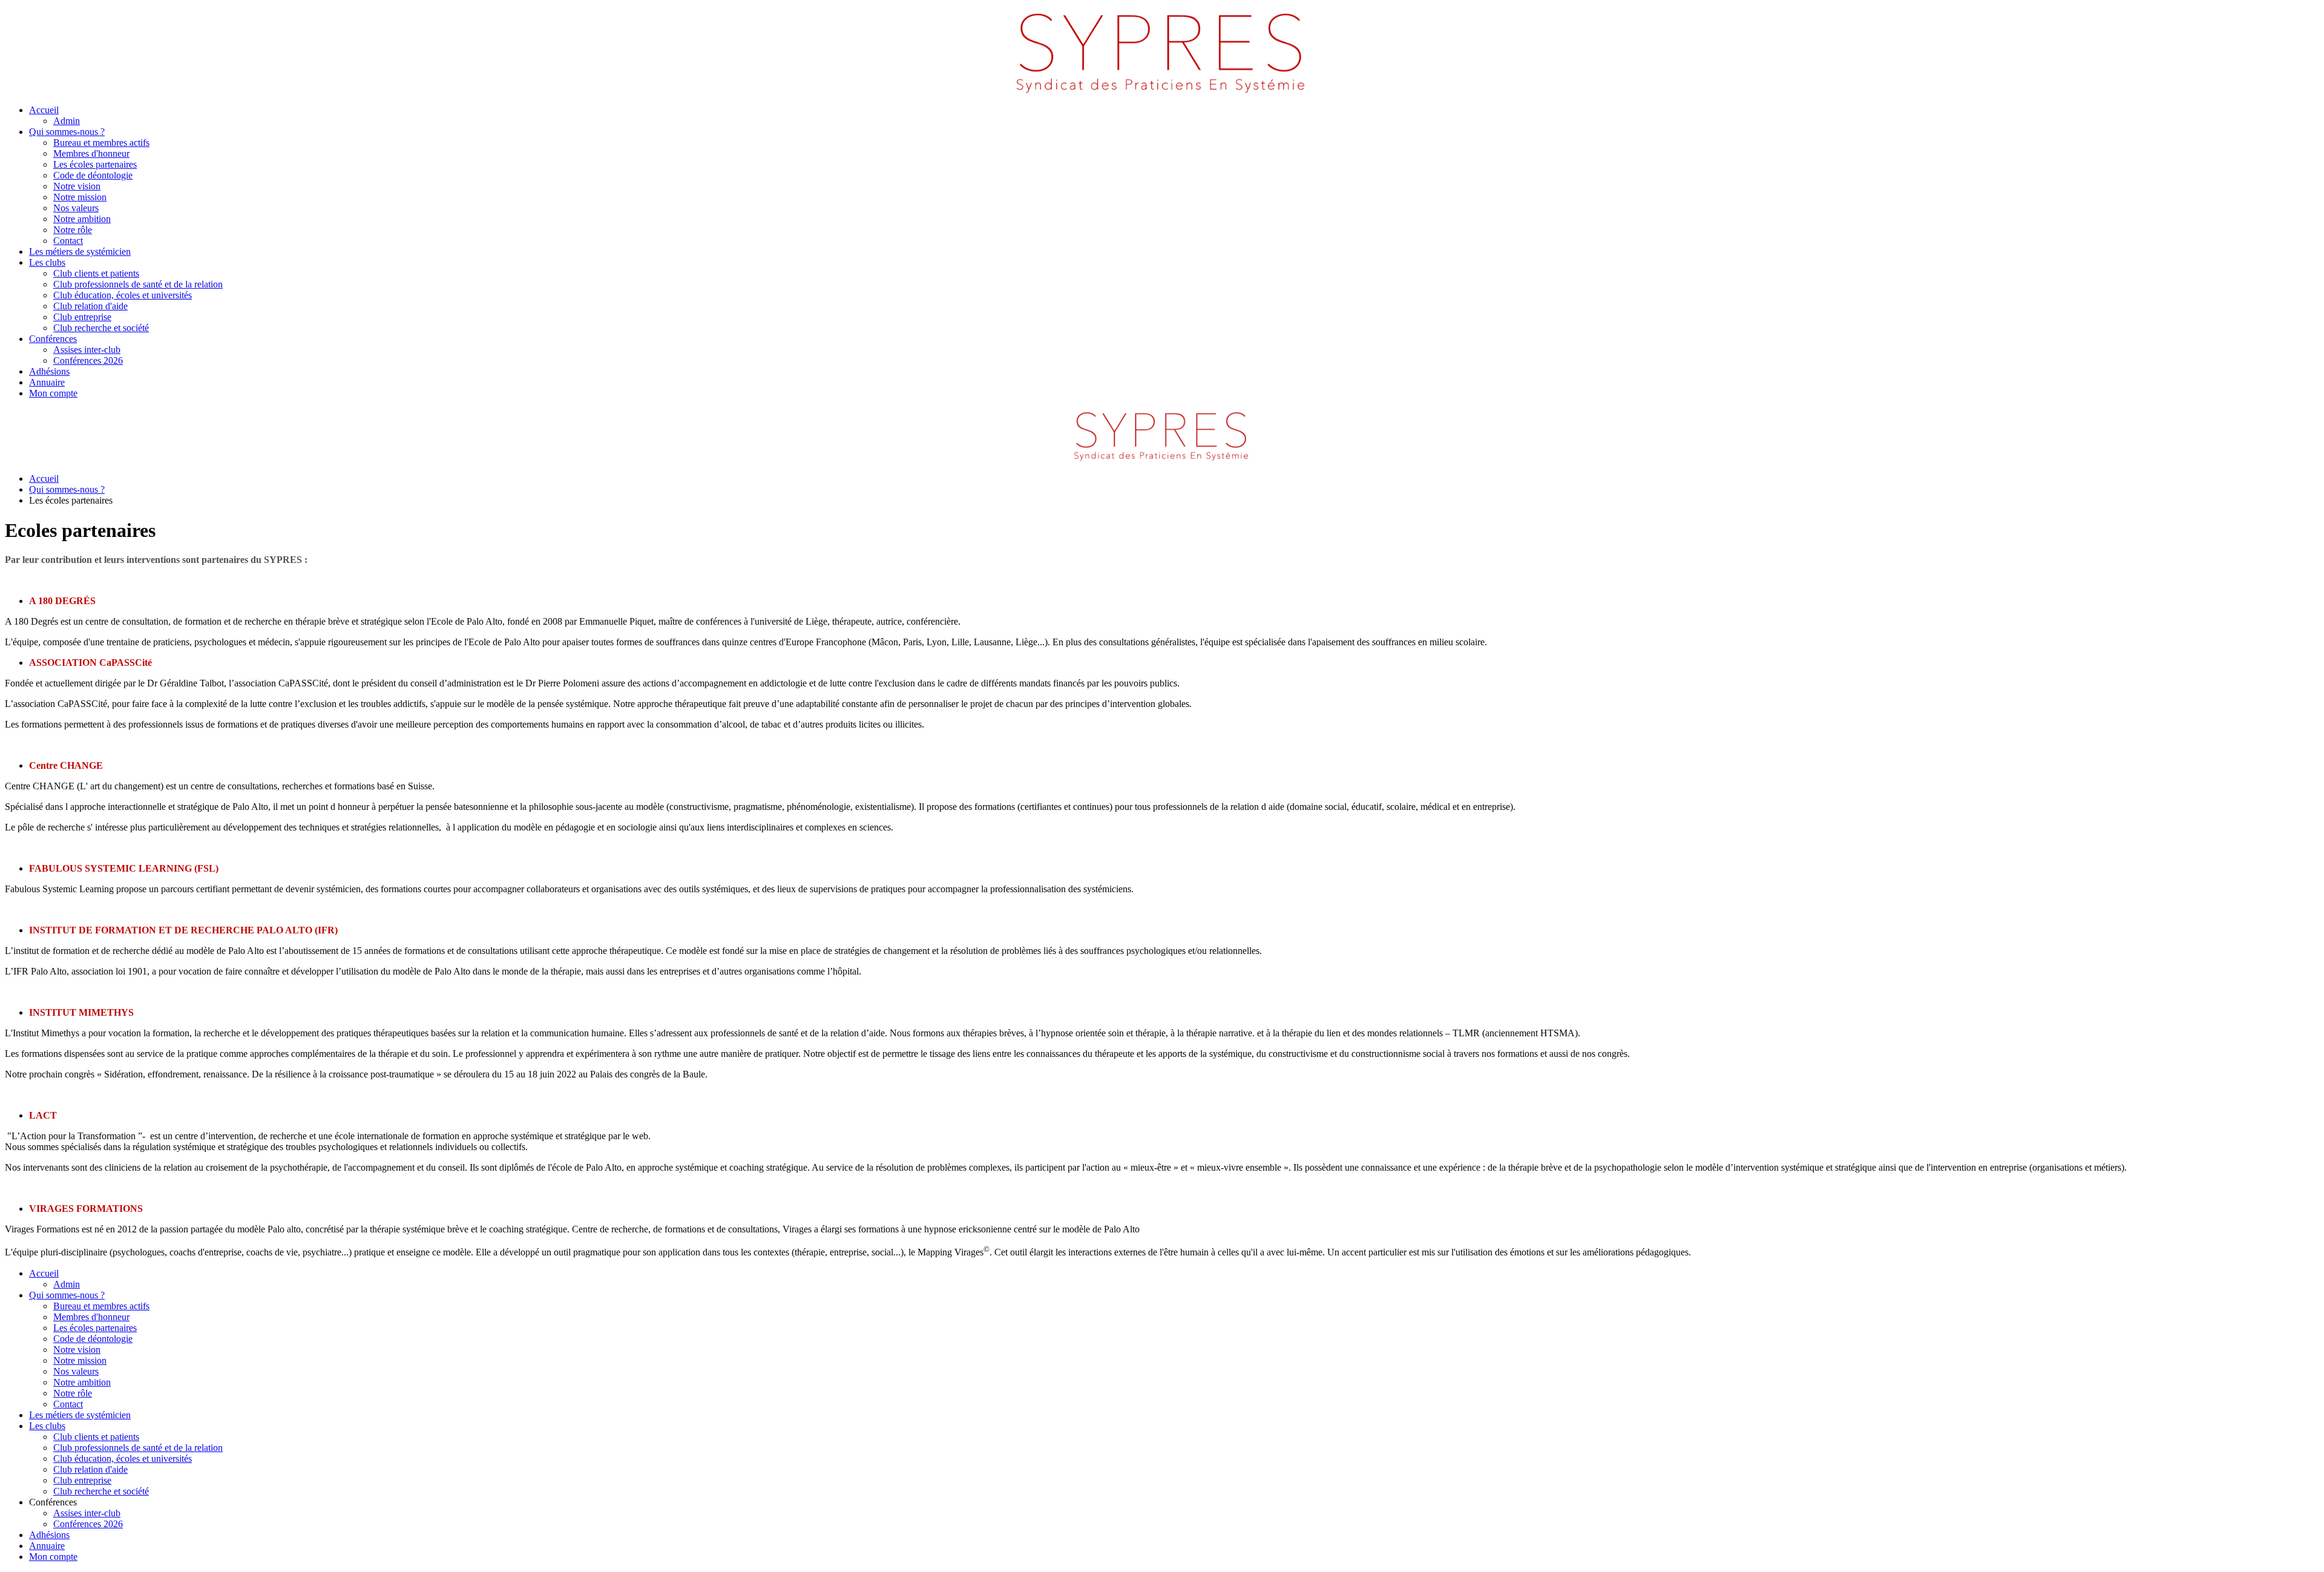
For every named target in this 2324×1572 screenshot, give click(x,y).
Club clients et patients (96, 273)
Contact (68, 241)
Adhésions (49, 371)
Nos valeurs (76, 208)
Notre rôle (73, 230)
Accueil (44, 110)
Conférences (53, 339)
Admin (67, 121)
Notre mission (80, 197)
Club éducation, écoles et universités (123, 295)
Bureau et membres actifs (101, 143)
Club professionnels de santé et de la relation (138, 284)
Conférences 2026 (88, 360)
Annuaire (47, 382)
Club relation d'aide (90, 306)
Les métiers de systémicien (80, 252)
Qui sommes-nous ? (67, 132)
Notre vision (77, 186)
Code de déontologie (93, 175)
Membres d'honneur (91, 153)
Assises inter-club (87, 350)
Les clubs (47, 262)
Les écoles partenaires (95, 164)
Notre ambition (82, 219)
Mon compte (53, 393)
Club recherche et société (101, 328)
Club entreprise (82, 317)
